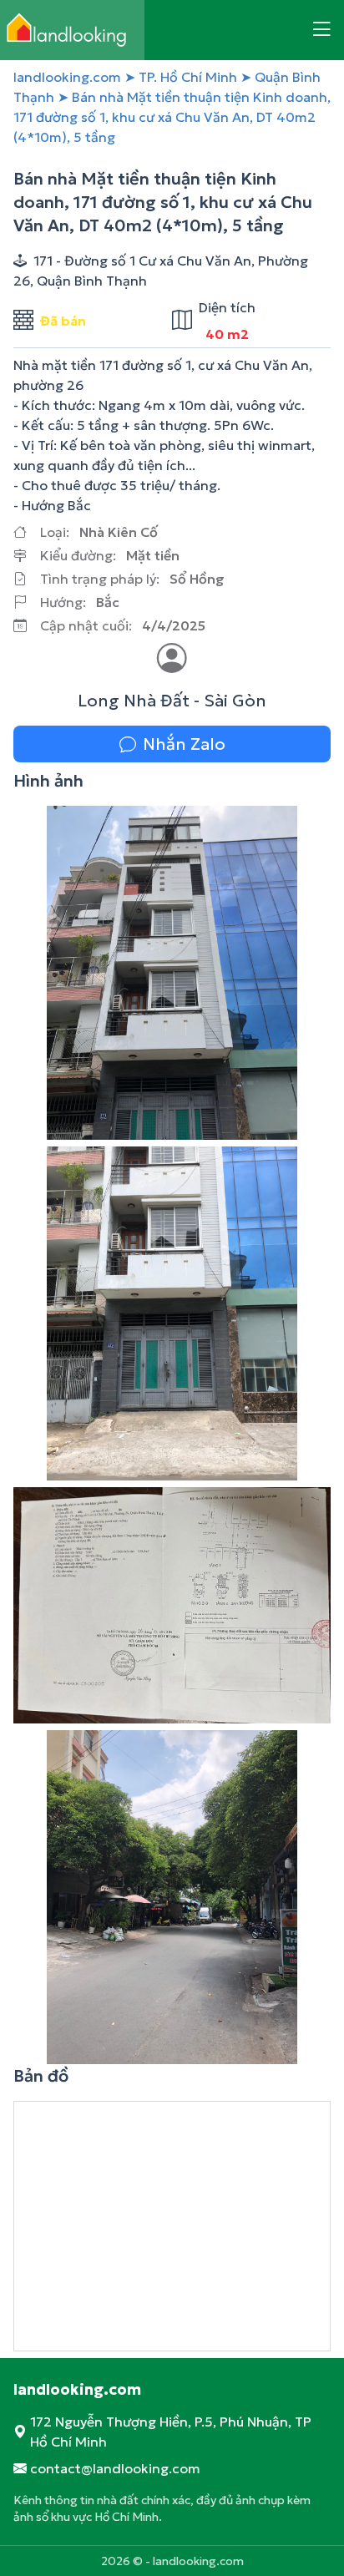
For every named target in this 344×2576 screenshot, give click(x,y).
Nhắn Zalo (184, 744)
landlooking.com (67, 77)
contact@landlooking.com (115, 2468)
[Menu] (321, 30)
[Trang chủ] (72, 30)
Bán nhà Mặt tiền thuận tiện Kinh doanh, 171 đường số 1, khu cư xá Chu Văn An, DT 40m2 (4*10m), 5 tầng (172, 117)
